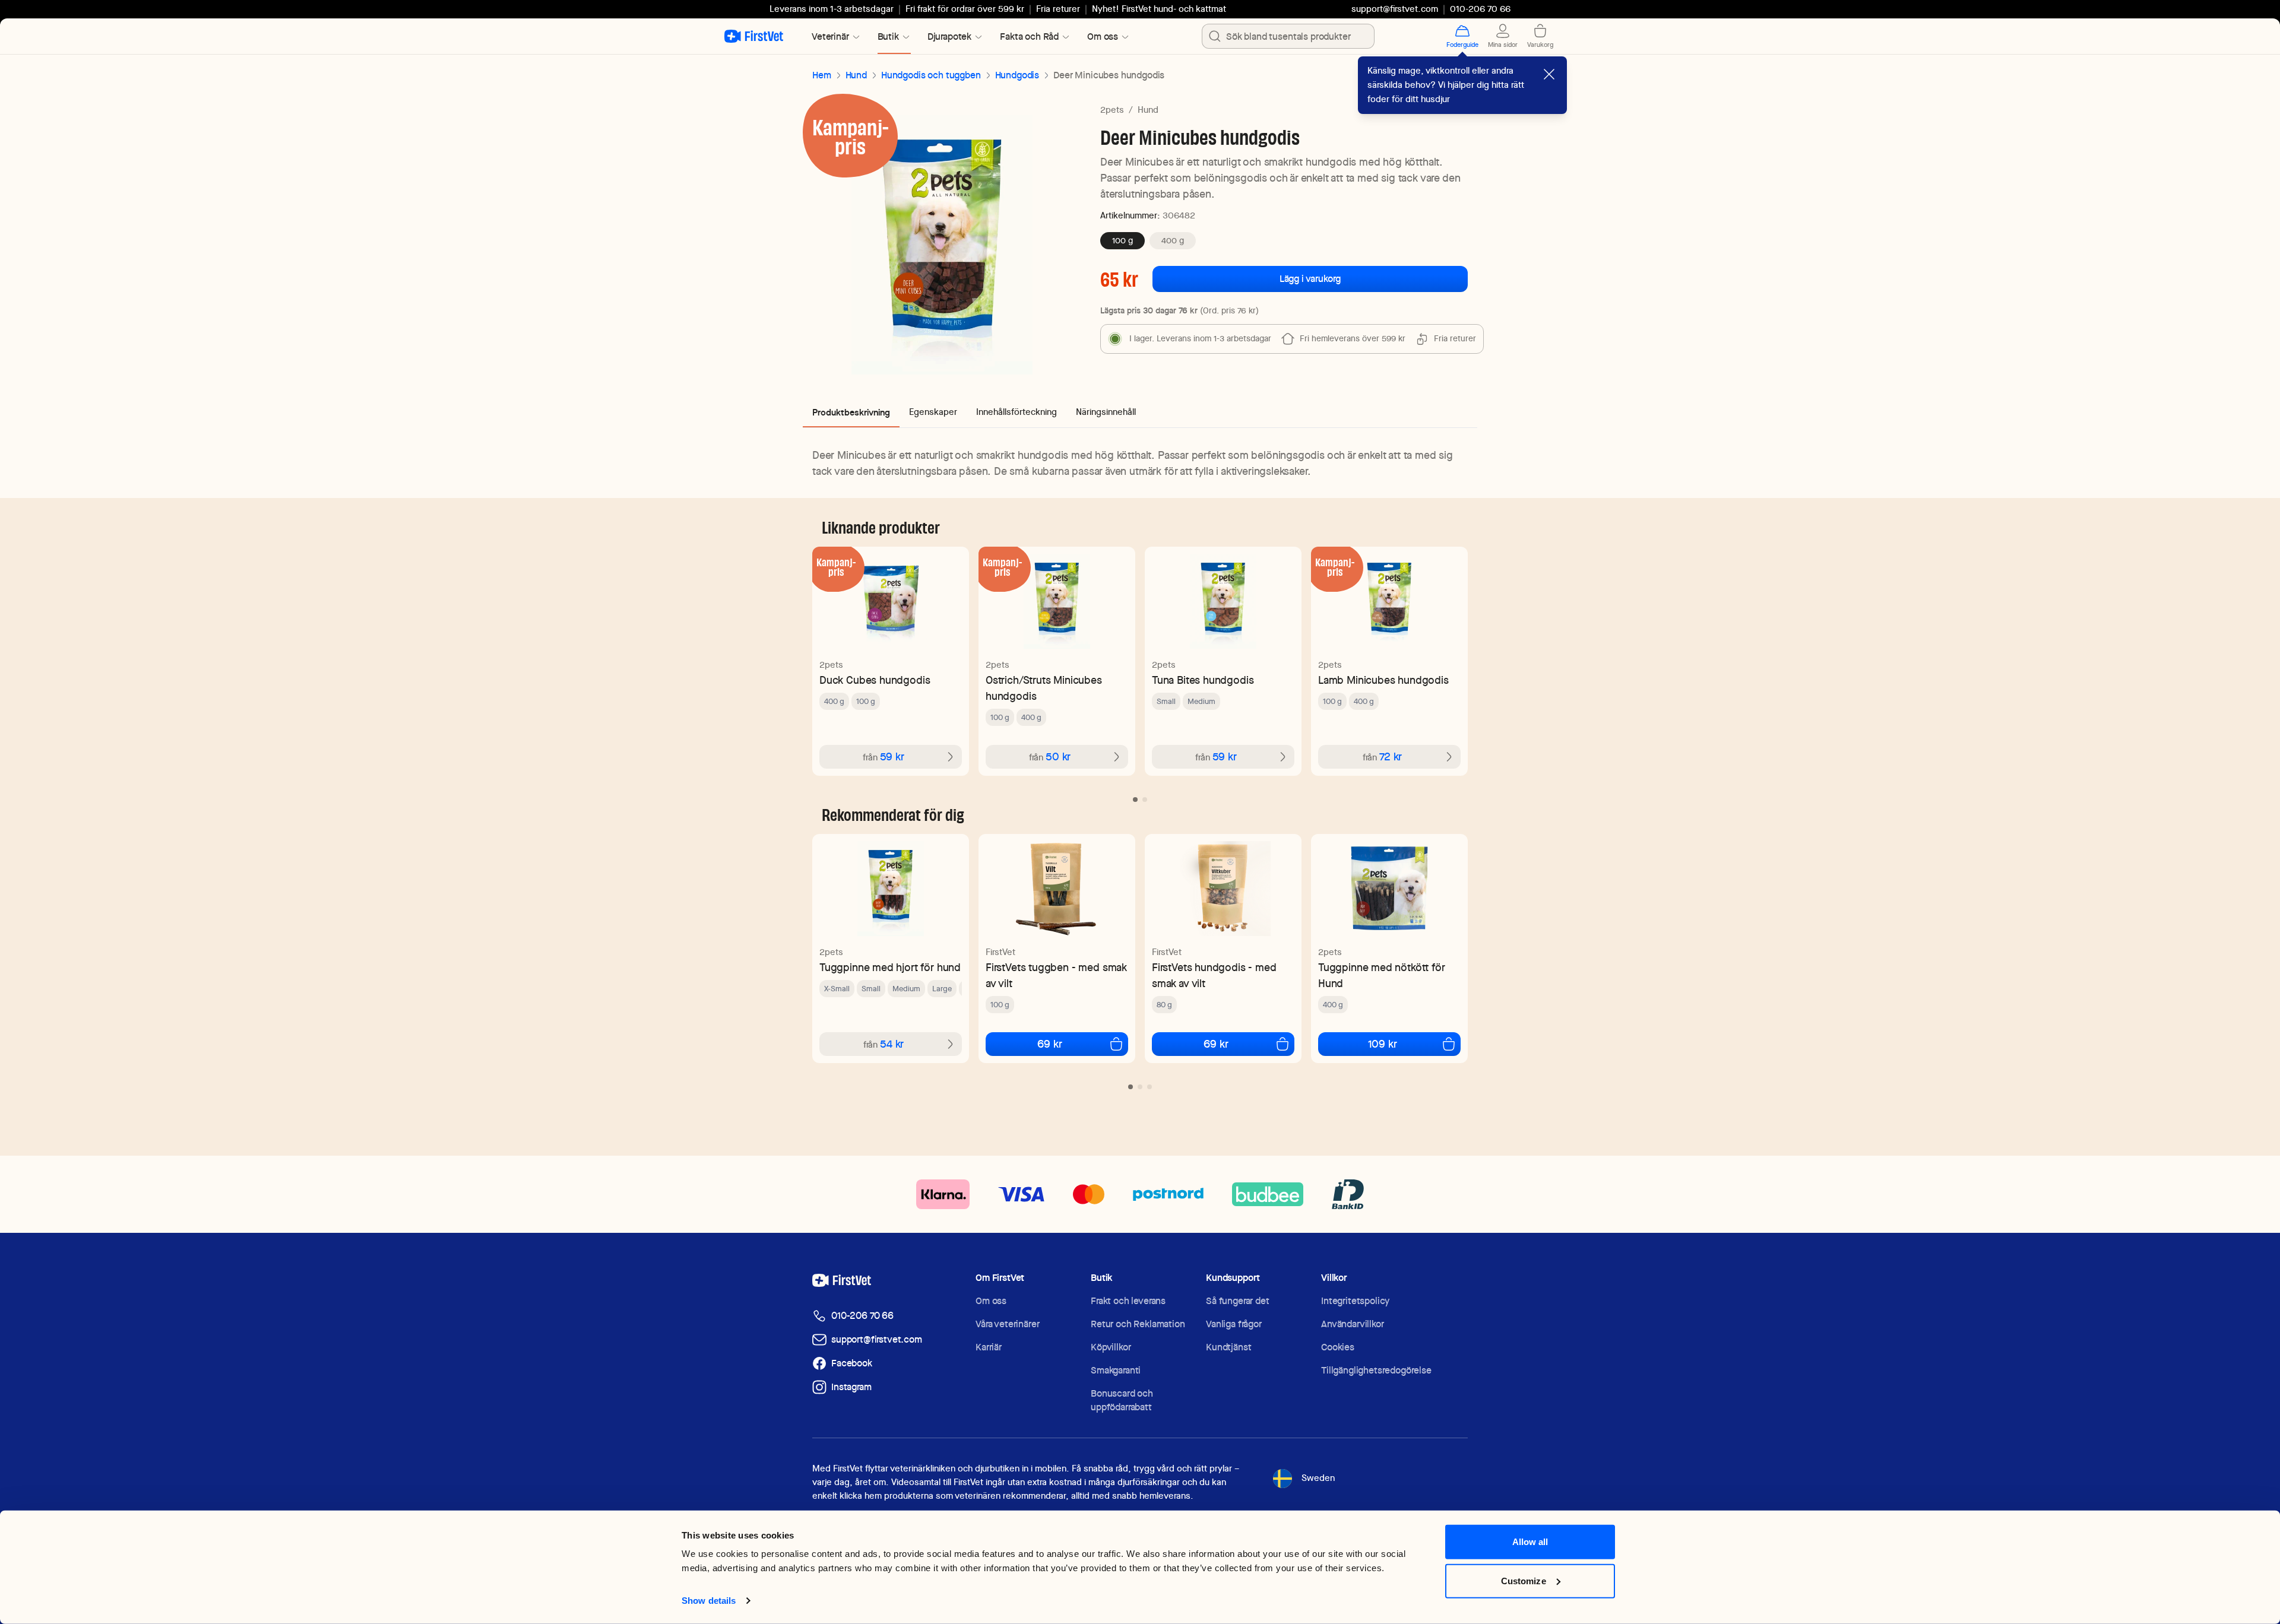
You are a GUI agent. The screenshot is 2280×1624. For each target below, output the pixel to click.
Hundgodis (1017, 75)
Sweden (1318, 1478)
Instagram (851, 1387)
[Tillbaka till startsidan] (754, 36)
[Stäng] (1549, 74)
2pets (1112, 110)
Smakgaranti (1116, 1370)
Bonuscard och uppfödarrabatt (1122, 1400)
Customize (1524, 1580)
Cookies (1338, 1347)
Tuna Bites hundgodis (1203, 680)
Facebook (852, 1363)
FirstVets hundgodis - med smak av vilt (1214, 975)
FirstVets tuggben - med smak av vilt (1056, 975)
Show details (709, 1601)
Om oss (991, 1301)
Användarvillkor (1353, 1324)
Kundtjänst (1228, 1347)
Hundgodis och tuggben (931, 75)
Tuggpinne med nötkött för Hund (1382, 975)
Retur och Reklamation (1138, 1324)
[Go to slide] (1135, 800)
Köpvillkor (1111, 1347)
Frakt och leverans (1128, 1301)
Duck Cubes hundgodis (875, 680)
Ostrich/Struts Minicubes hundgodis (1044, 688)
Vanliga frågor (1234, 1324)
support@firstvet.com (1395, 9)
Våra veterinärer (1007, 1324)
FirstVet (1000, 952)
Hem (822, 75)
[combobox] (1288, 36)
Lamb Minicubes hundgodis (1383, 680)
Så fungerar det (1238, 1301)
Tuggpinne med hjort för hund (890, 967)
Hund (856, 75)
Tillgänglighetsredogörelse (1376, 1370)
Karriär (989, 1347)
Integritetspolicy (1355, 1301)
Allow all (1530, 1542)
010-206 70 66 (862, 1316)
